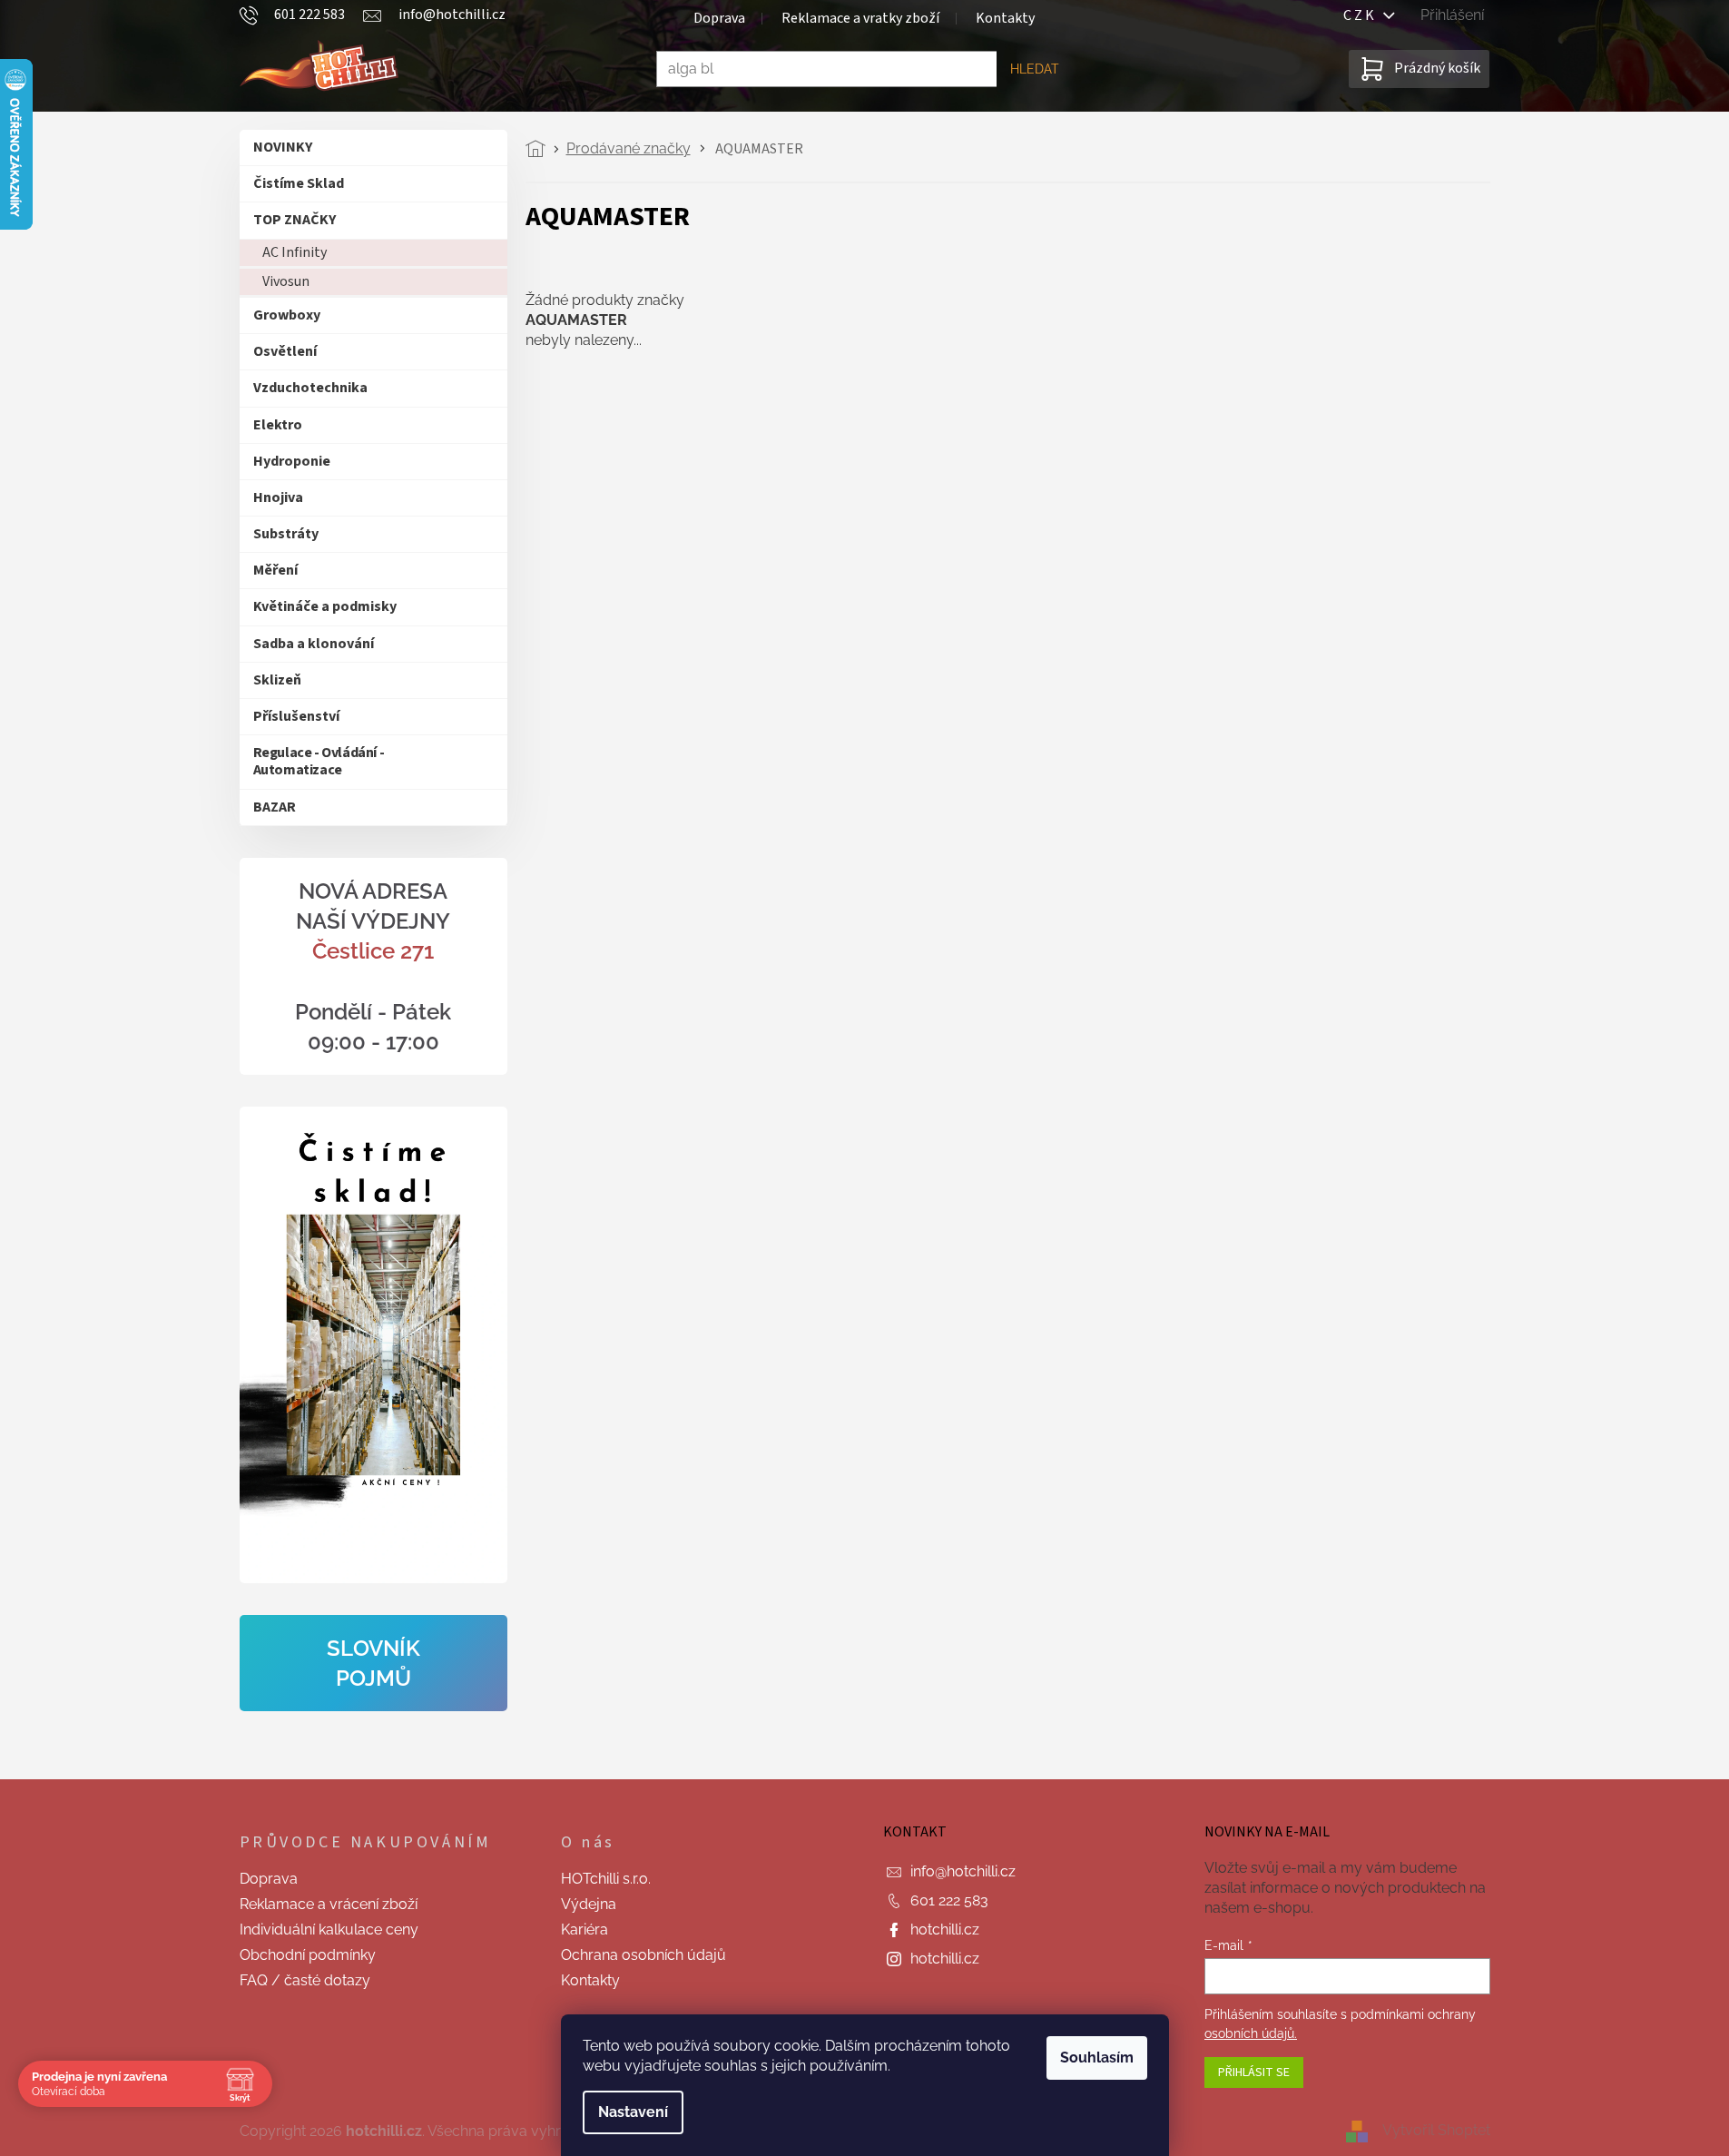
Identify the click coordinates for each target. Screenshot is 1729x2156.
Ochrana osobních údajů (643, 1955)
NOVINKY (283, 147)
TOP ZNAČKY (295, 220)
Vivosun (286, 281)
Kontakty (1005, 18)
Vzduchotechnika (310, 388)
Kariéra (585, 1930)
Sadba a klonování (314, 644)
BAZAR (275, 807)
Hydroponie (292, 461)
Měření (275, 570)
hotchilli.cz (945, 1930)
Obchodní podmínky (308, 1955)
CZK (1363, 15)
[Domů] (540, 149)
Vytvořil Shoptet (1436, 2131)
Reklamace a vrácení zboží (329, 1904)
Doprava (719, 18)
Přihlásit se (1254, 2072)
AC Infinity (295, 252)
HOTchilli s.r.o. (606, 1879)
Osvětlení (285, 351)
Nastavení (633, 2112)
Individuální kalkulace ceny (329, 1930)
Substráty (286, 534)
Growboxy (287, 315)
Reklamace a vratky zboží (860, 18)
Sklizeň (277, 680)
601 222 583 (949, 1900)
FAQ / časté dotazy (305, 1980)
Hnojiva (278, 497)
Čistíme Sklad (299, 183)
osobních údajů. (1251, 2033)
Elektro (278, 425)
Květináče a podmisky (325, 606)
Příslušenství (296, 716)
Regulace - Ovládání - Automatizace (319, 761)
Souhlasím (1097, 2058)
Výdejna (589, 1904)
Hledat (1035, 69)
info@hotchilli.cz (963, 1871)
